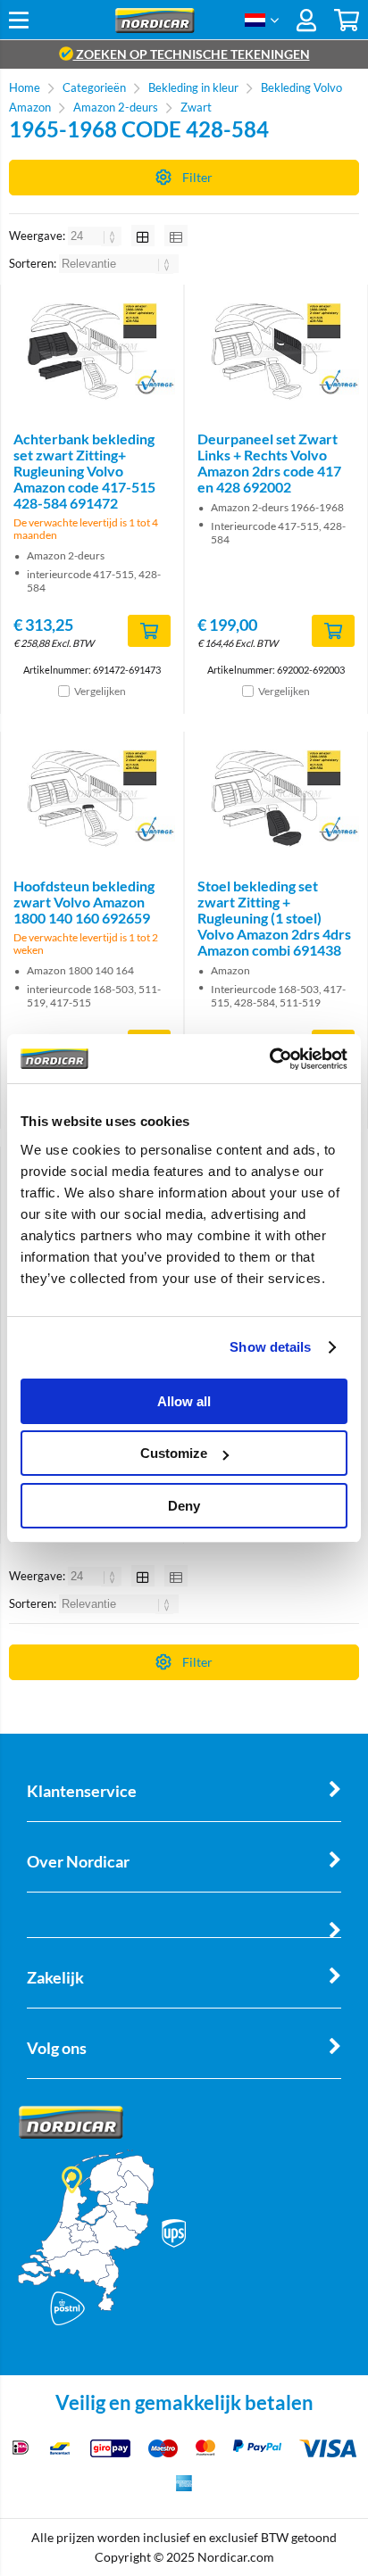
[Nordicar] (155, 28)
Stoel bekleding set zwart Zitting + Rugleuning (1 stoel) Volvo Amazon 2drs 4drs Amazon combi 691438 (274, 918)
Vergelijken (100, 691)
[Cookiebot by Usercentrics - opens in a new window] (269, 1059)
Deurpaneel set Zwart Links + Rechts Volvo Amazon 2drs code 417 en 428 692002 (269, 463)
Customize (174, 1453)
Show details (270, 1347)
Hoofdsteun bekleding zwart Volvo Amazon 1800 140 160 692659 (84, 902)
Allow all (184, 1401)
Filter (197, 177)
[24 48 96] (96, 236)
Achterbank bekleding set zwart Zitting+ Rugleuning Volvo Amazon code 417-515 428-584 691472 (84, 471)
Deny (184, 1506)
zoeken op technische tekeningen (192, 54)
